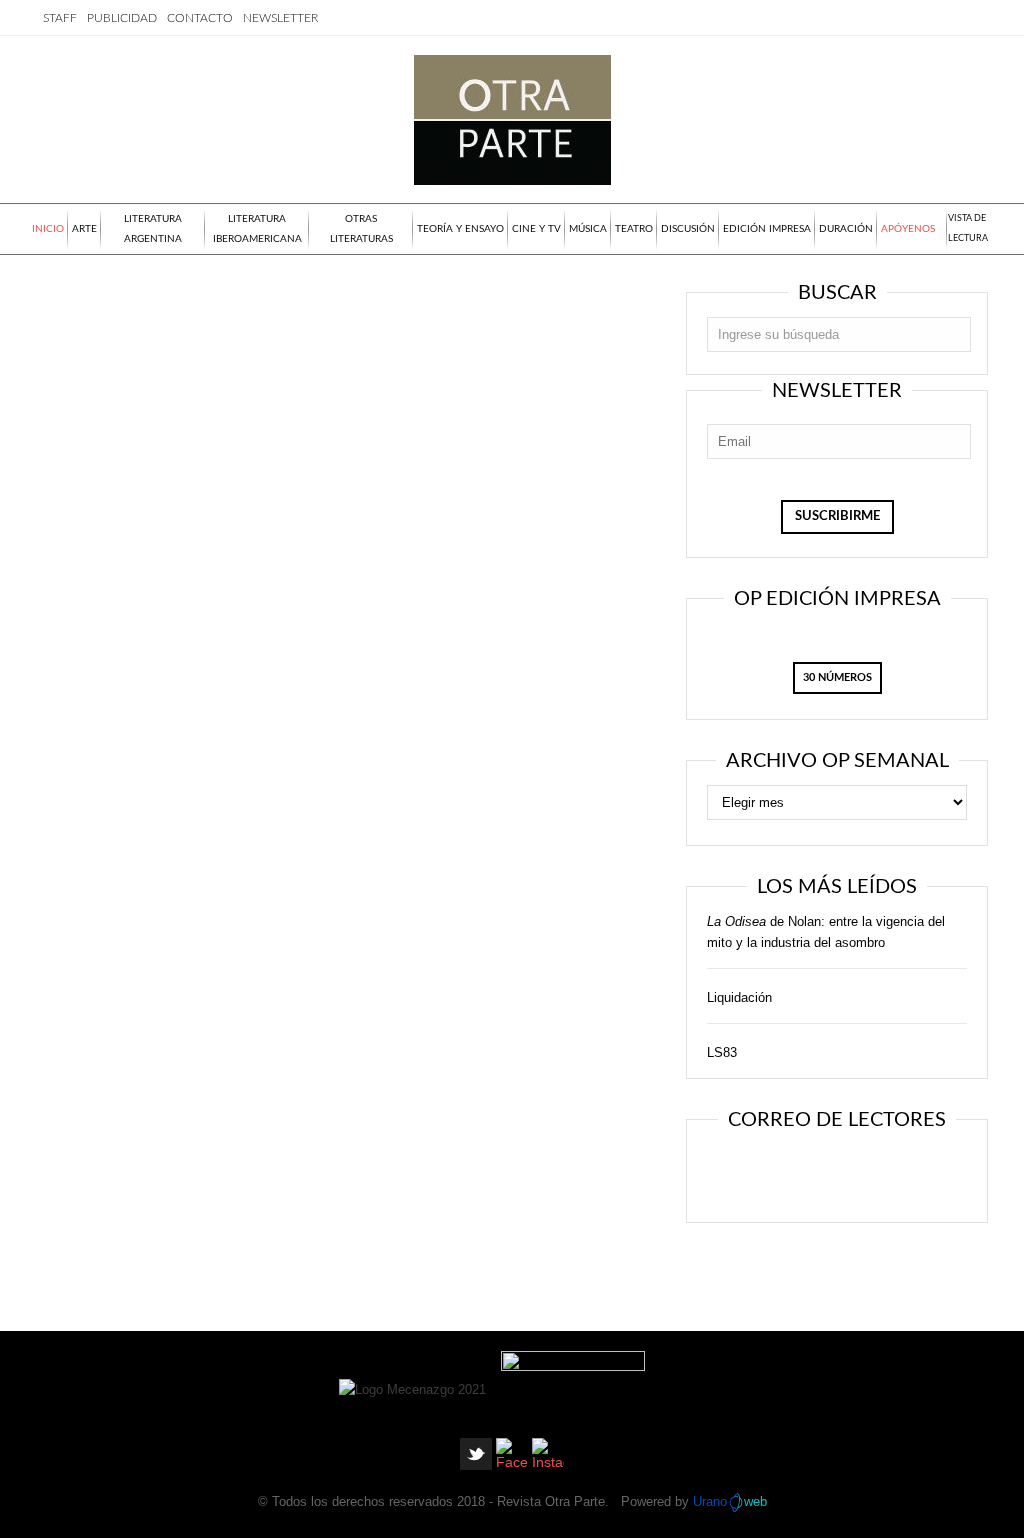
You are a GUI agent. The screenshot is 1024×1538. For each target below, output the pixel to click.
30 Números (837, 677)
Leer (772, 1173)
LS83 (722, 1052)
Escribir (894, 1173)
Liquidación (739, 997)
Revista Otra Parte (551, 1501)
